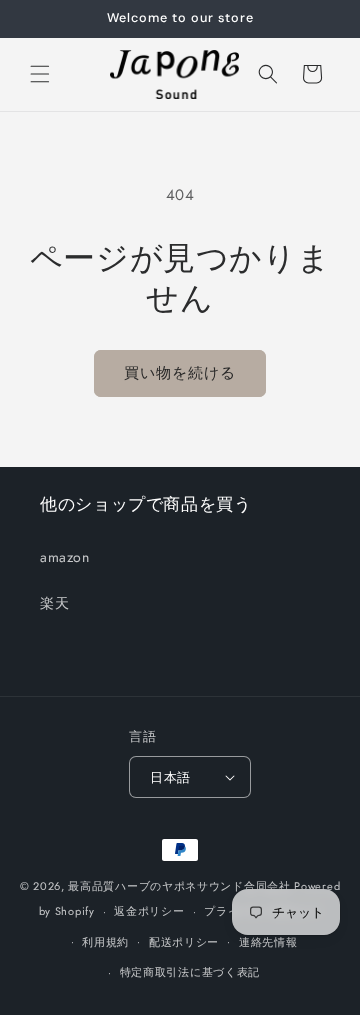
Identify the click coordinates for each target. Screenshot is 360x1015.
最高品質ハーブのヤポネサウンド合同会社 (179, 886)
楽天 (54, 603)
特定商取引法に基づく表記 (190, 972)
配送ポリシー (184, 942)
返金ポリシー (149, 911)
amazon (65, 557)
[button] (40, 74)
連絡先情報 (268, 942)
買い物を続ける (180, 373)
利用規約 (105, 942)
